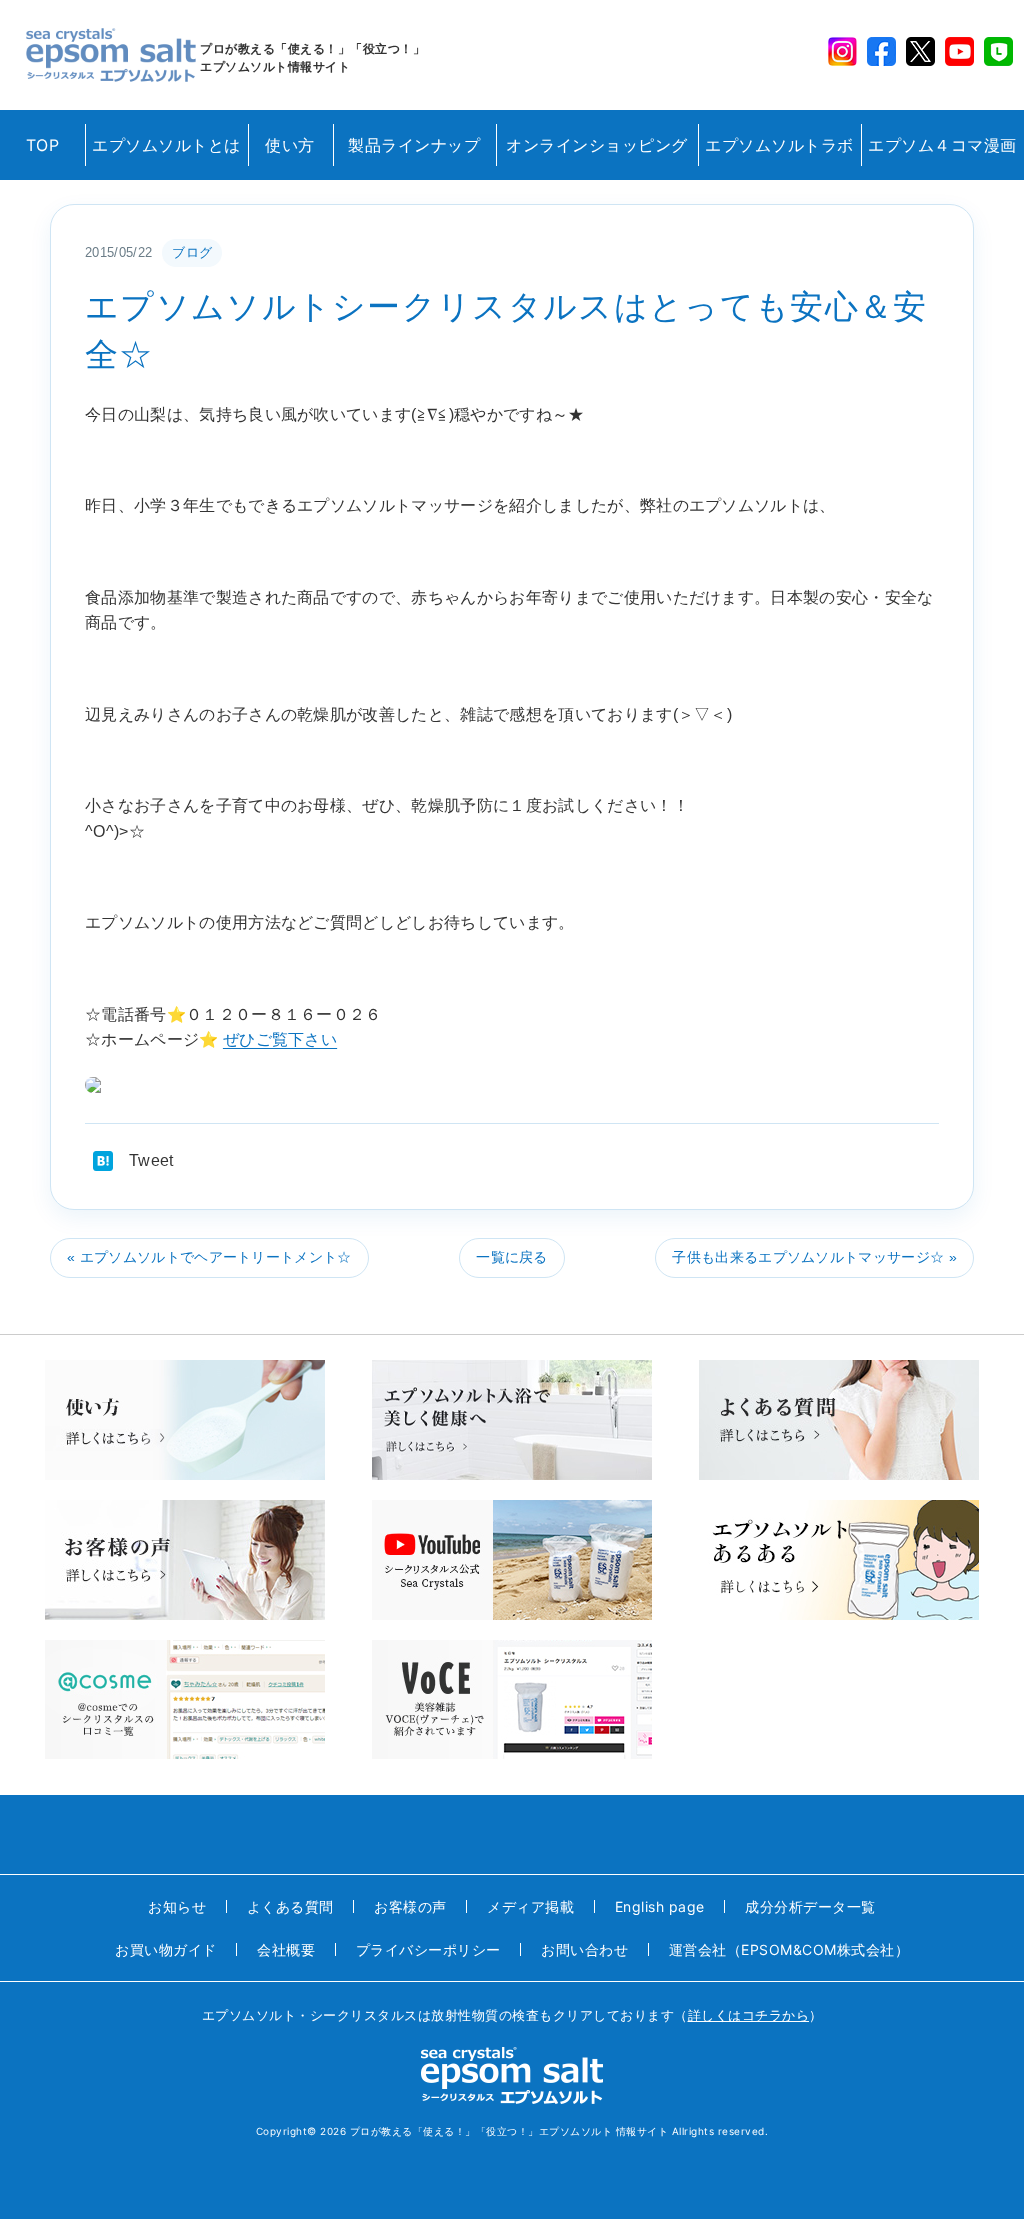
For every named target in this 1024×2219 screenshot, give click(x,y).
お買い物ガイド (166, 1949)
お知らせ (177, 1906)
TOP (43, 145)
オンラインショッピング (597, 145)
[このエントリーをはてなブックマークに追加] (103, 1161)
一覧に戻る (512, 1257)
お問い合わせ (584, 1949)
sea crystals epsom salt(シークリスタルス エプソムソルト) (111, 55)
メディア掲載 (530, 1906)
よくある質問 (290, 1906)
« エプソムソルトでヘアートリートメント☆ (209, 1257)
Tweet (151, 1160)
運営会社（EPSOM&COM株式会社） (789, 1949)
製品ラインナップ (414, 145)
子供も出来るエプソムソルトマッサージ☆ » (814, 1257)
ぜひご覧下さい (280, 1039)
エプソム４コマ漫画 (942, 145)
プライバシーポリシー (428, 1949)
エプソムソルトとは (166, 145)
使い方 (290, 145)
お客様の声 (410, 1906)
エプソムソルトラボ (779, 145)
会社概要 (286, 1949)
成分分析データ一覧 (810, 1906)
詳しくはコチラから (749, 2015)
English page (660, 1906)
